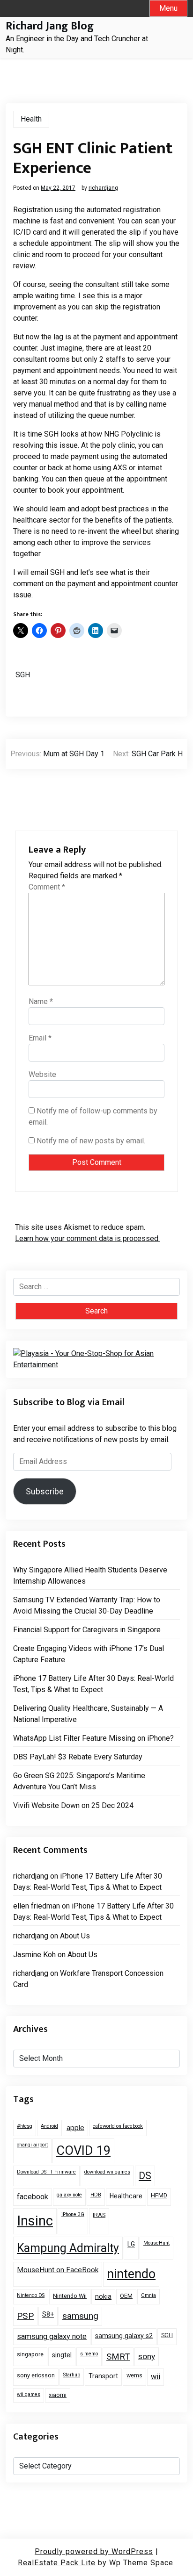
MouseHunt (156, 2243)
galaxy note (69, 2195)
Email (40, 1038)
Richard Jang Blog (50, 26)
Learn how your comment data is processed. (87, 1238)
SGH (23, 675)
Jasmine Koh (34, 1955)
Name (41, 1001)
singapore (30, 2354)
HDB (96, 2195)
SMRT (118, 2357)
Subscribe (45, 1491)
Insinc (35, 2221)
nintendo (131, 2274)
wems (134, 2375)
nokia (103, 2296)
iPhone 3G (73, 2214)
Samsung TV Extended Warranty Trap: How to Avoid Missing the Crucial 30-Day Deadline (87, 1605)
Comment (47, 887)
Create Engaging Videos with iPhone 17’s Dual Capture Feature (89, 1654)
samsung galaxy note (52, 2336)
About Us (75, 1936)
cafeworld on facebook (118, 2126)
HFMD (159, 2195)
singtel (62, 2355)
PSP (25, 2316)
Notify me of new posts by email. (91, 1141)
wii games (29, 2394)
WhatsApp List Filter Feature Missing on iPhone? (93, 1738)
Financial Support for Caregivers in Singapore (87, 1630)
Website (42, 1074)
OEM (126, 2296)
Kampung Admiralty (68, 2248)
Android (49, 2126)
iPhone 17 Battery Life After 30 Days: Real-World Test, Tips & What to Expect (93, 1684)
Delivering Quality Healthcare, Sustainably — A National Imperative (88, 1714)
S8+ (48, 2314)
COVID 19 (83, 2151)
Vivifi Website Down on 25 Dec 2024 (73, 1805)
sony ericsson (36, 2375)
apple (75, 2128)
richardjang (103, 188)
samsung (80, 2316)
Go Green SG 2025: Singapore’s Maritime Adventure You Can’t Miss (79, 1781)
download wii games (107, 2172)
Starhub (72, 2375)
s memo (89, 2354)
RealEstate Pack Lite (57, 2563)
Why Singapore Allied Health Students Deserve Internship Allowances (90, 1575)
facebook (33, 2197)
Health (31, 119)
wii (156, 2377)
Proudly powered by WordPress (94, 2551)
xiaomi (58, 2395)
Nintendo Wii (70, 2296)
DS (145, 2176)
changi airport (32, 2145)
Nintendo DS (31, 2295)
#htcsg (25, 2126)
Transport (103, 2376)
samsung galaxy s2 (124, 2336)
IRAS (99, 2215)
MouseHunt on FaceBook (58, 2270)
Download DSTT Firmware (46, 2172)
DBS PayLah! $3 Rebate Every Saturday (78, 1757)
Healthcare (126, 2196)
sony (147, 2356)
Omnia (148, 2295)
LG (131, 2244)
